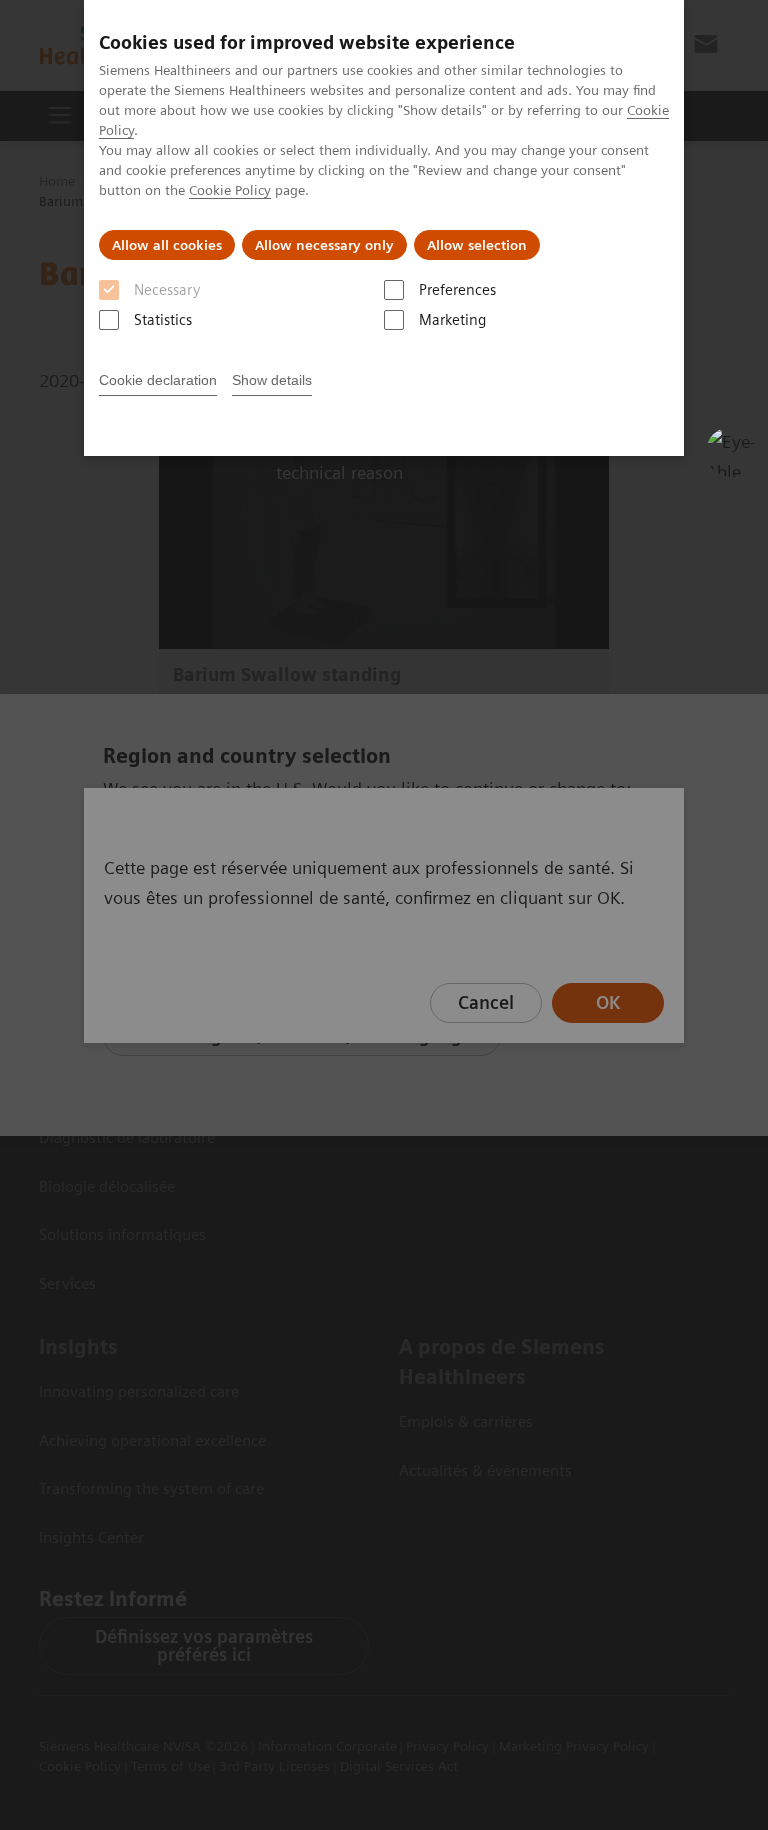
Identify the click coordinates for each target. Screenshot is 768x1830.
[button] (731, 452)
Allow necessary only (324, 245)
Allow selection (477, 245)
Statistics (163, 320)
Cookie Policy (230, 190)
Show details (272, 380)
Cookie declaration (158, 380)
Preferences (457, 290)
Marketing (452, 320)
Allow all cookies (167, 245)
